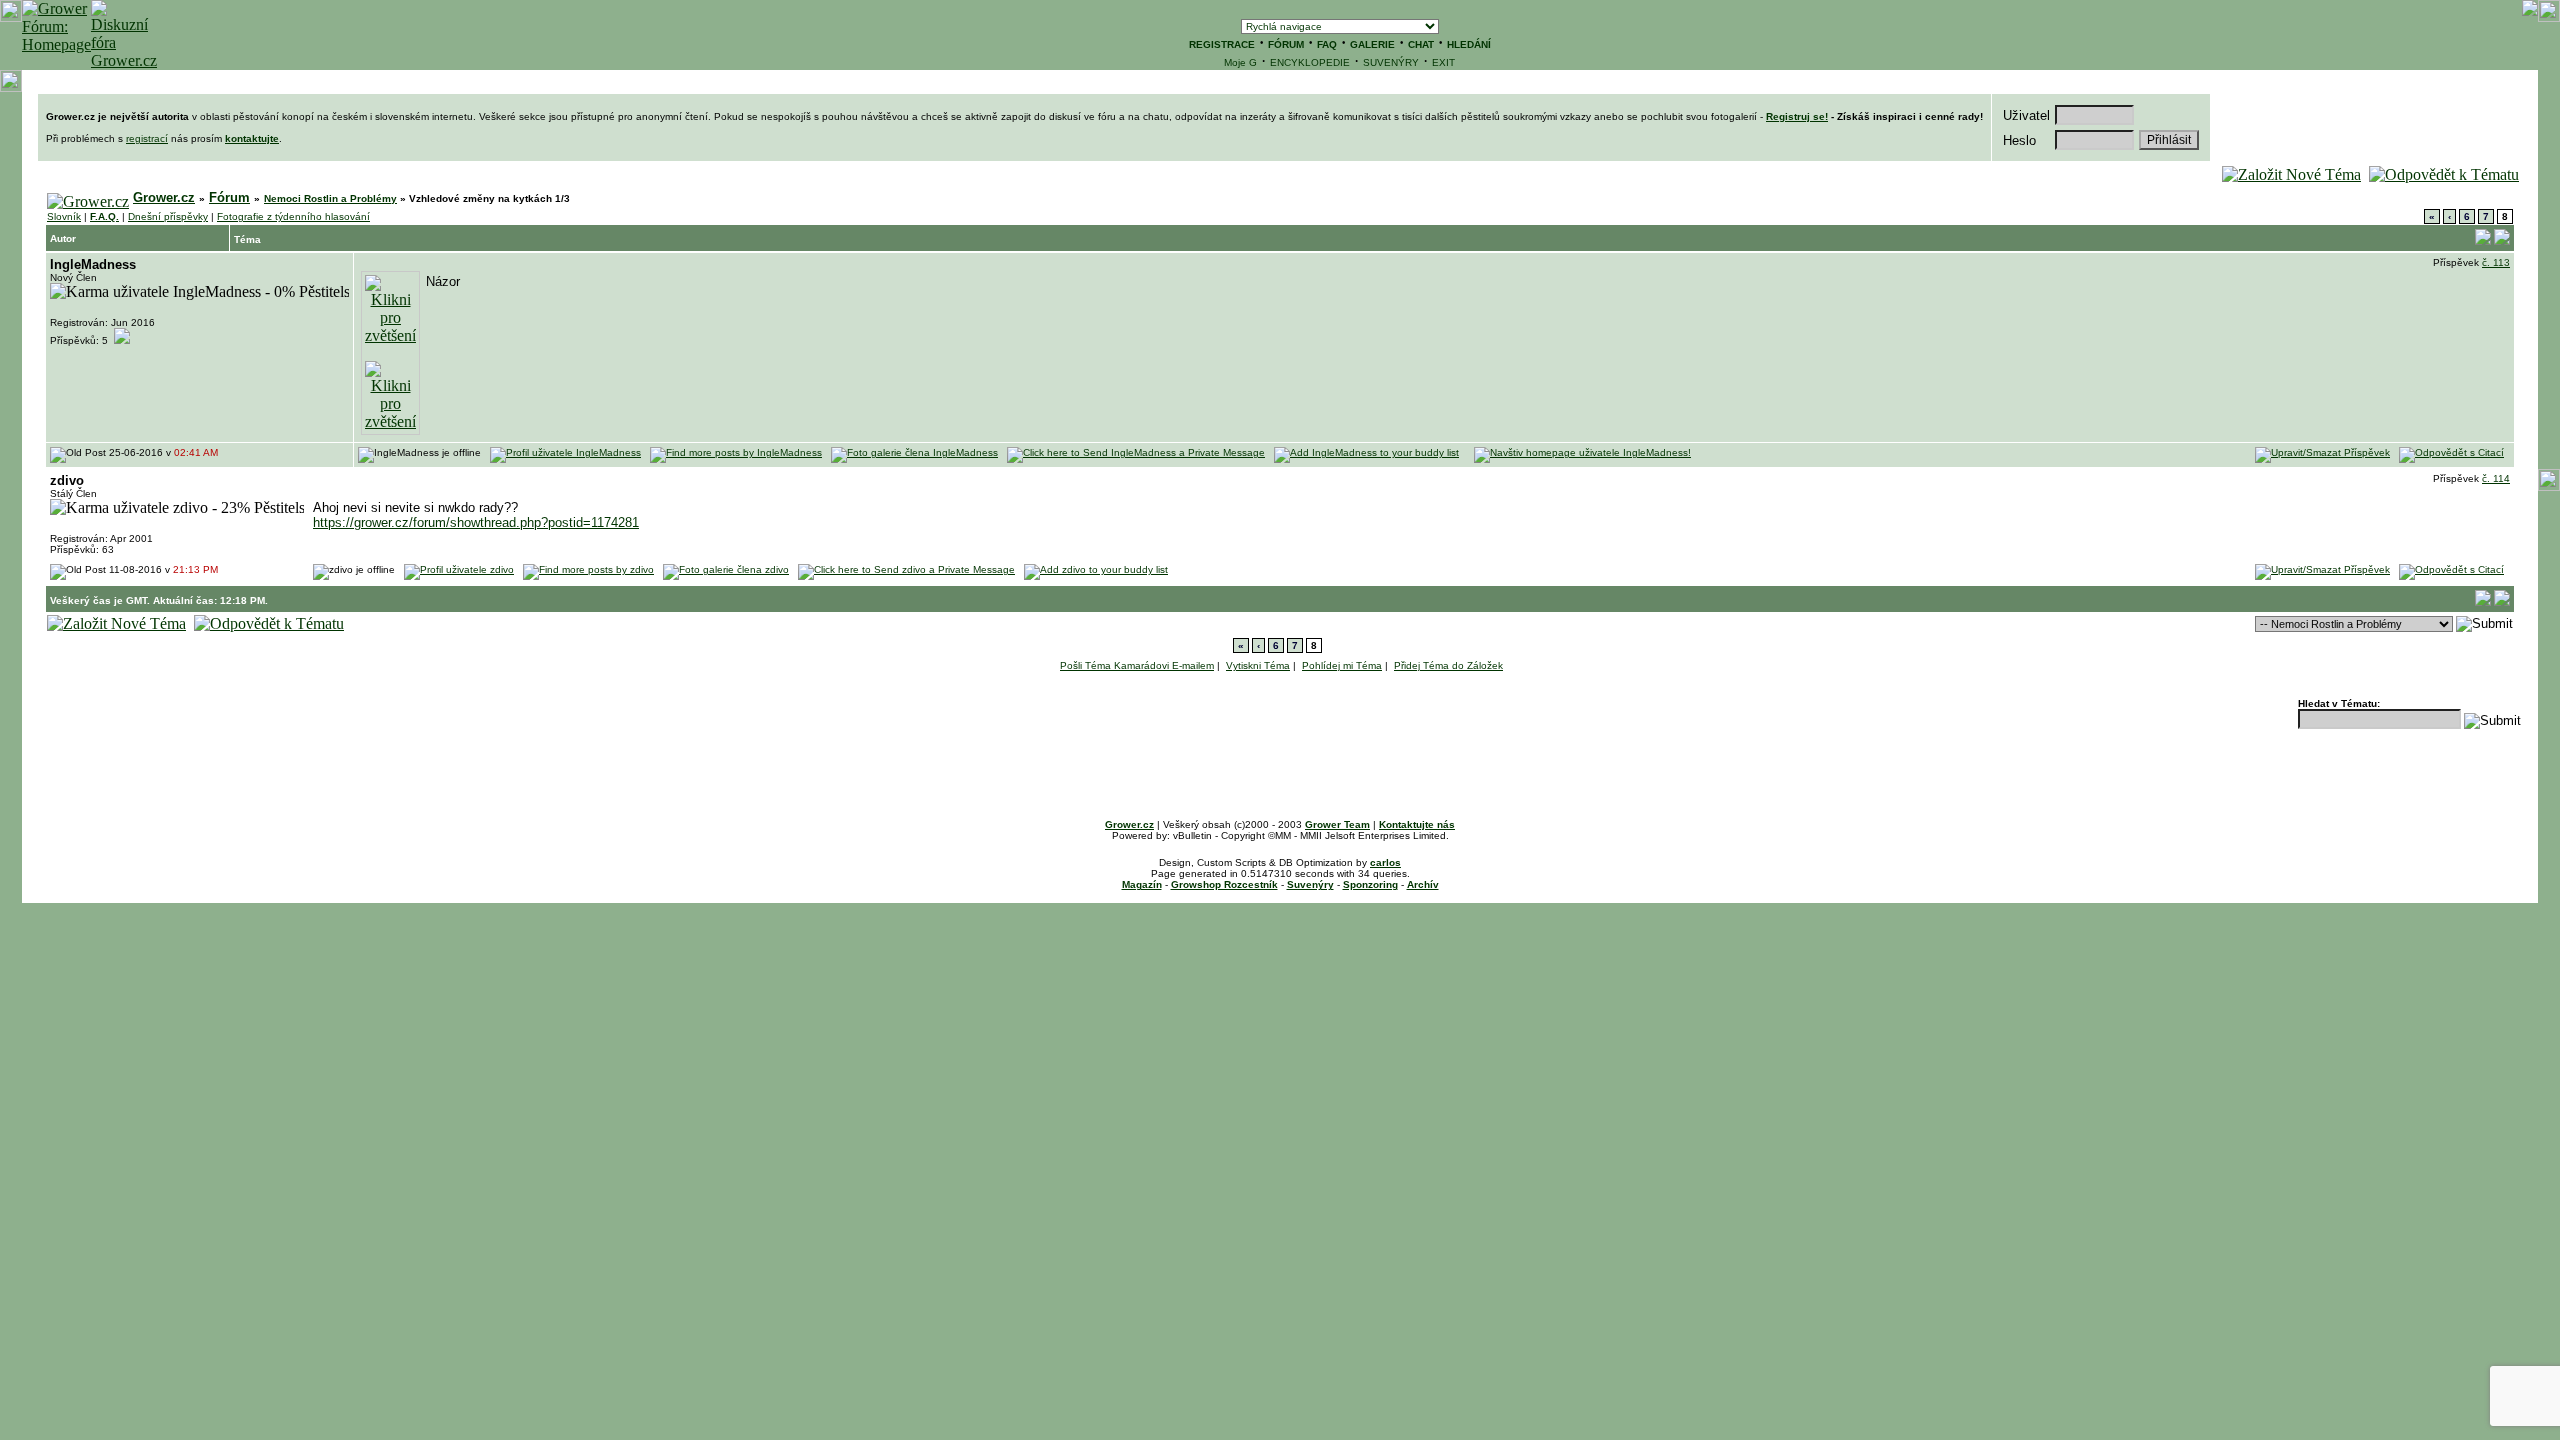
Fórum (229, 197)
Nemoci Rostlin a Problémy (330, 198)
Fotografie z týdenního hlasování (293, 216)
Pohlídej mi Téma (1342, 665)
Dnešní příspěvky (168, 216)
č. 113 (2496, 262)
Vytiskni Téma (1258, 665)
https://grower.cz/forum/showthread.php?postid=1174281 (476, 522)
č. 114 (2496, 478)
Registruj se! (1797, 116)
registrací (147, 138)
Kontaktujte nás (1417, 824)
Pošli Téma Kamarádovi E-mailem (1137, 665)
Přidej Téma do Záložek (1448, 665)
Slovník (64, 216)
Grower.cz (164, 197)
